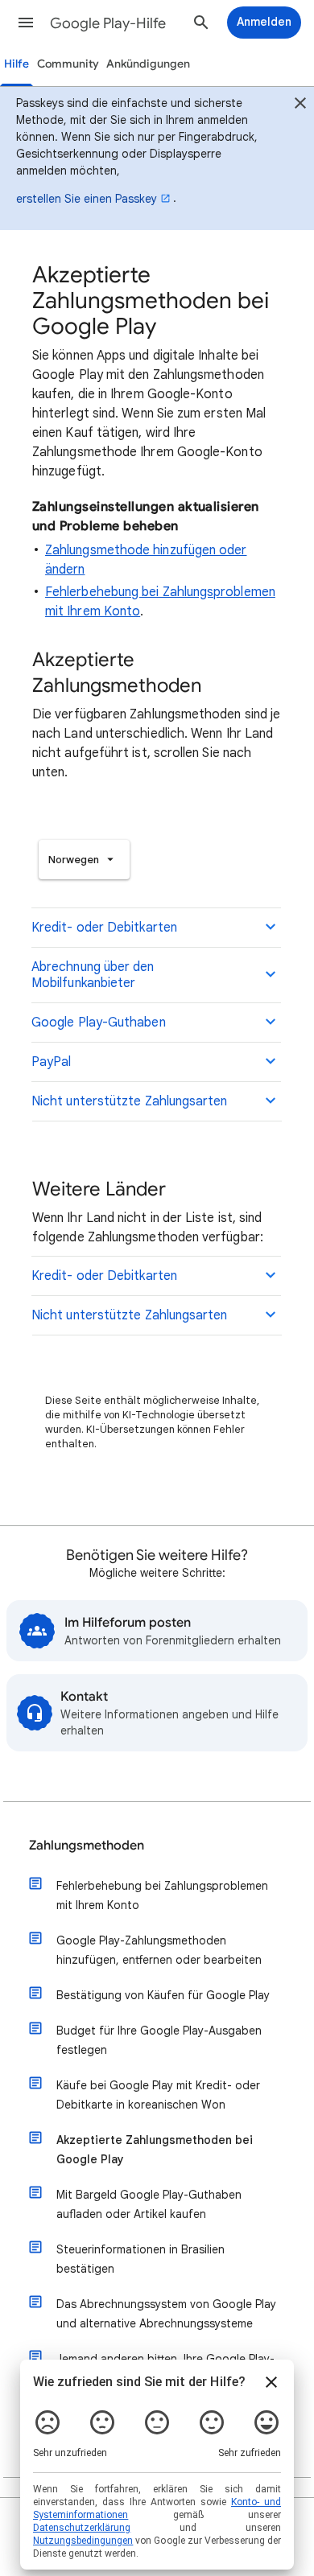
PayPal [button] (51, 1062)
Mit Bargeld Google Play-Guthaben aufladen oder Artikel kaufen (149, 2204)
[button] (26, 23)
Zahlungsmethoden (87, 1846)
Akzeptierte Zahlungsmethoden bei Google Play (155, 2150)
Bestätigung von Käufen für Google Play (163, 1995)
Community (68, 64)
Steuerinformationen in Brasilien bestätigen (140, 2259)
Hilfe (17, 64)
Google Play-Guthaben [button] (99, 1023)
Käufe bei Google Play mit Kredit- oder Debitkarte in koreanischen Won (158, 2095)
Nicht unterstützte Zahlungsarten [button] (130, 1101)
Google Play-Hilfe (108, 23)
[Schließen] (300, 105)
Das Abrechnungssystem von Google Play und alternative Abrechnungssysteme (166, 2314)
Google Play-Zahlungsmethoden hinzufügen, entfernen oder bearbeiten (159, 1950)
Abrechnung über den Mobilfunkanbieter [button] (93, 975)
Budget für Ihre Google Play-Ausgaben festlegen (159, 2040)
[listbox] (84, 860)
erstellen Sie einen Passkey (87, 199)
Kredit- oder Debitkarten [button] (104, 928)
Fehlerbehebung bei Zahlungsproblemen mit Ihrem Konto (162, 1895)
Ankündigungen (148, 64)
